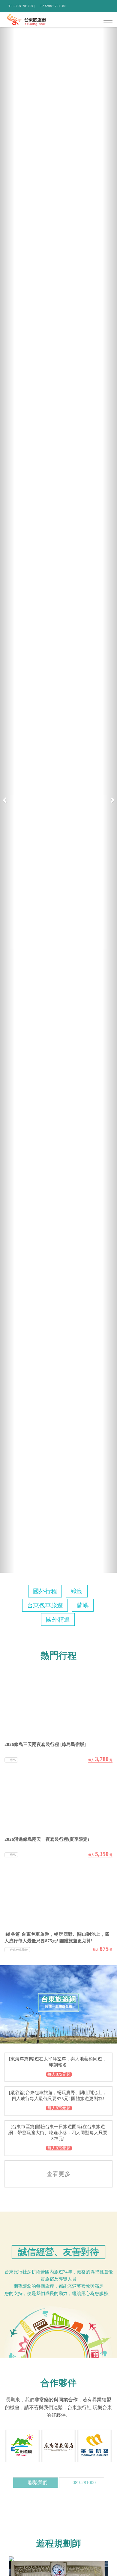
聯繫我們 (37, 2482)
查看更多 (58, 2174)
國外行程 (45, 1591)
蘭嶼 (83, 1605)
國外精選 (58, 1619)
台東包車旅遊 (45, 1605)
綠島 (77, 1591)
